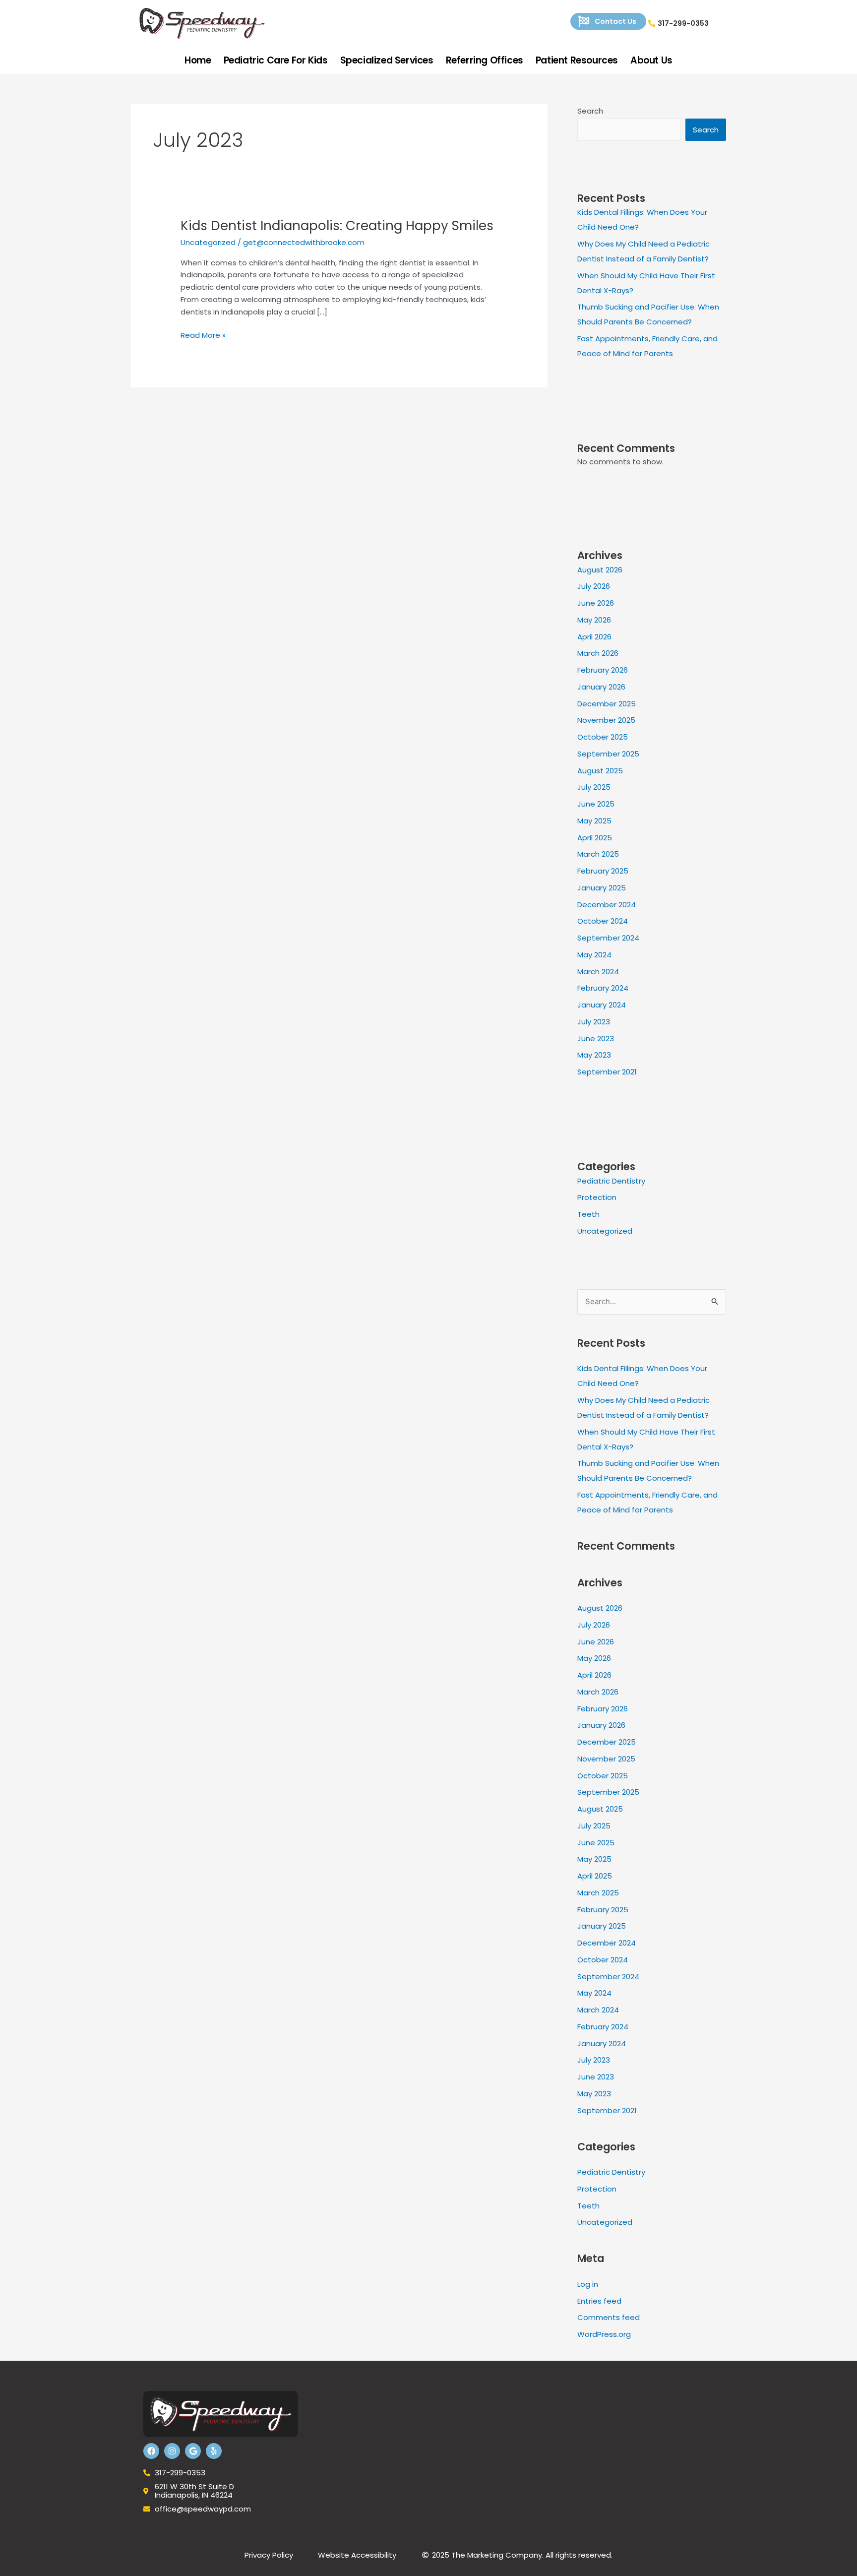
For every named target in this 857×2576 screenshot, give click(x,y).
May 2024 (594, 955)
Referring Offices (485, 60)
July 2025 (594, 787)
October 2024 (603, 921)
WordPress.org (604, 2334)
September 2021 (607, 1072)
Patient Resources (577, 60)
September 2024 (608, 938)
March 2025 (598, 854)
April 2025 (595, 838)
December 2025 (607, 704)
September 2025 (608, 754)
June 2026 (596, 603)
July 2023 (594, 1022)
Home (198, 60)
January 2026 (601, 687)
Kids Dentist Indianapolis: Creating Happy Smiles (337, 226)
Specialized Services (387, 60)
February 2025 (603, 871)
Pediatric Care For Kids (276, 60)
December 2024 (607, 905)
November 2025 (606, 720)
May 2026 (594, 620)
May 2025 (594, 821)
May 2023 (594, 1055)
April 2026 (594, 637)
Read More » (203, 335)
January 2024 (602, 1005)
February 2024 (603, 988)
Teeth (588, 1214)
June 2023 (596, 1038)
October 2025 (603, 737)
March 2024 (598, 972)
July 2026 (594, 586)
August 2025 (600, 771)
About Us (651, 60)
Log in (588, 2284)
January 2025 (602, 888)
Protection (597, 1197)
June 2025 (596, 804)
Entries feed (599, 2301)
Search (590, 111)
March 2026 (598, 653)
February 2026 (603, 670)
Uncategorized (208, 242)
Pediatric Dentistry (611, 1181)
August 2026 (600, 570)
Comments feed (609, 2317)
